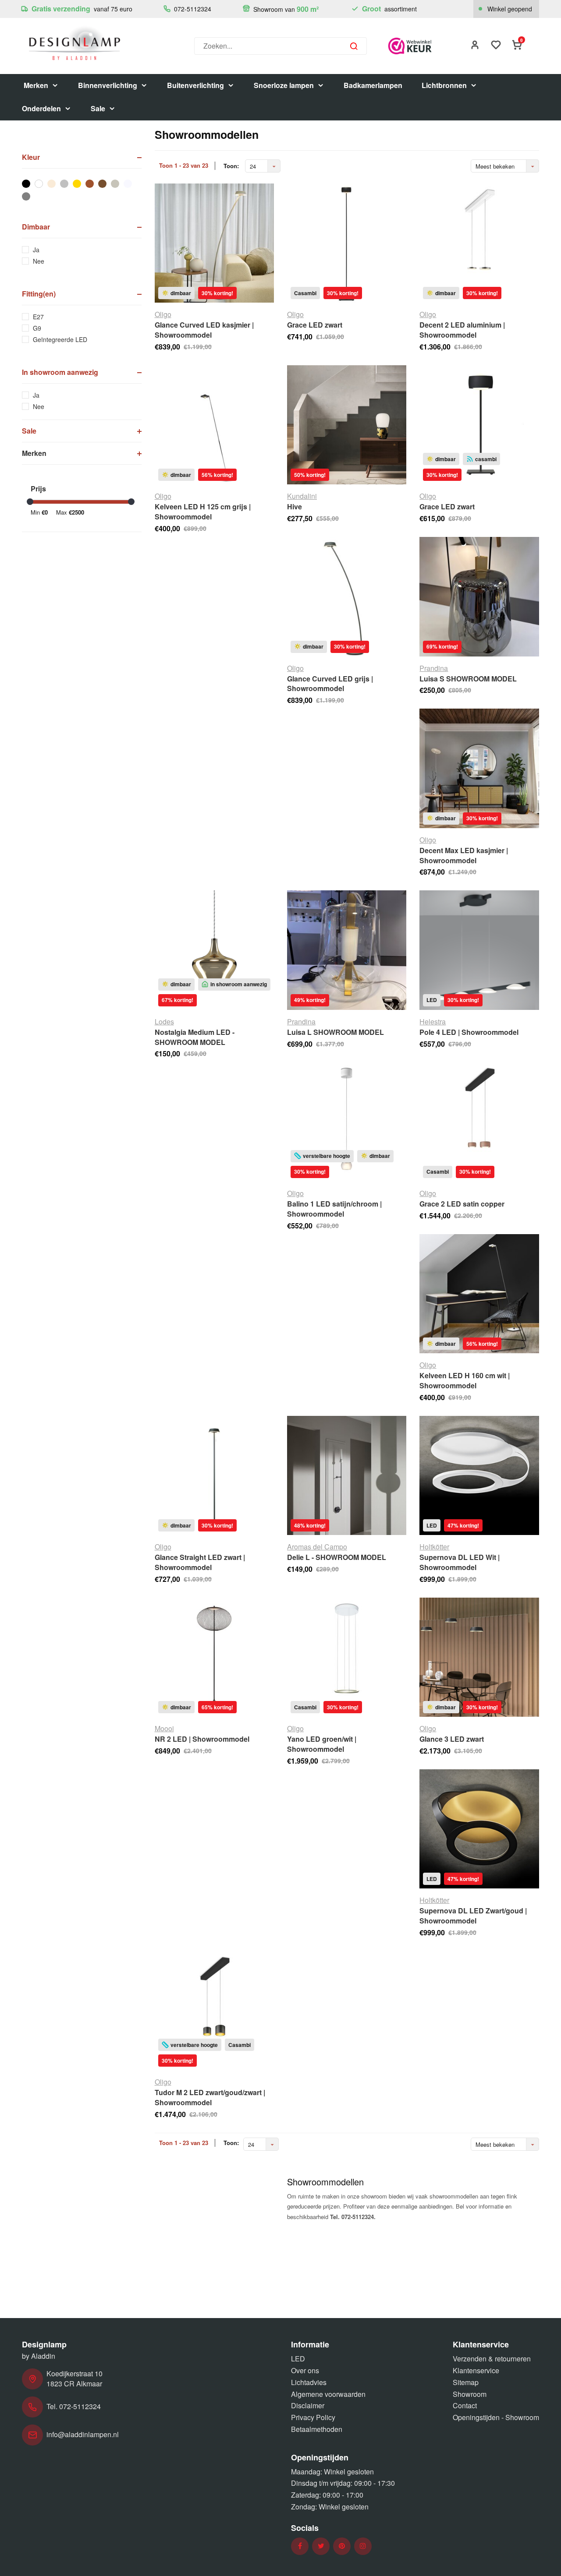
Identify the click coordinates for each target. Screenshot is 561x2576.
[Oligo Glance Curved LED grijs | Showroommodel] (347, 596)
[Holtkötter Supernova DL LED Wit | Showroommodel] (479, 1475)
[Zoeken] (354, 46)
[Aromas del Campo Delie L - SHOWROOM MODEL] (347, 1475)
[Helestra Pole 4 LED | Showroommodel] (479, 950)
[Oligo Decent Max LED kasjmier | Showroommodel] (479, 768)
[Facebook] (300, 2546)
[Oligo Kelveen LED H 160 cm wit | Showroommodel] (479, 1294)
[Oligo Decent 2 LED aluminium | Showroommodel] (479, 243)
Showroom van (285, 9)
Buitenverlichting (195, 85)
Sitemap (466, 2382)
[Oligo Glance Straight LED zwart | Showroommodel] (214, 1475)
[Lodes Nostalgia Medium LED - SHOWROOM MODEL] (214, 950)
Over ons (305, 2370)
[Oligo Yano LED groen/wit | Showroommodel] (347, 1657)
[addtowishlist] (496, 46)
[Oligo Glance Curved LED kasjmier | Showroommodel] (214, 243)
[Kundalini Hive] (347, 425)
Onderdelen (41, 108)
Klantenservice (476, 2370)
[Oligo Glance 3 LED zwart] (479, 1657)
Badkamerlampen (373, 85)
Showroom (470, 2394)
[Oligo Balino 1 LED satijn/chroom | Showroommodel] (347, 1122)
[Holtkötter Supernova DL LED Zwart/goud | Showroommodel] (479, 1829)
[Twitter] (321, 2546)
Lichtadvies (309, 2382)
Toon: (231, 166)
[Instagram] (363, 2546)
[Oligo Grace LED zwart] (347, 243)
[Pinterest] (342, 2546)
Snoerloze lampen (284, 85)
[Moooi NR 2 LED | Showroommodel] (214, 1657)
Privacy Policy (313, 2417)
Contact (465, 2405)
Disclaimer (308, 2405)
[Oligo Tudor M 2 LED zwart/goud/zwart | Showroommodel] (214, 2011)
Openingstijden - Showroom (496, 2417)
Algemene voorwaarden (328, 2394)
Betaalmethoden (317, 2429)
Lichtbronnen (444, 85)
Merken (36, 85)
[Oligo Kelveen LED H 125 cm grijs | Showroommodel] (214, 425)
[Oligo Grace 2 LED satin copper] (479, 1122)
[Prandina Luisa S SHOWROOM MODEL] (479, 596)
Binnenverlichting (108, 85)
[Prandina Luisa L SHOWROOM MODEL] (347, 950)
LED (298, 2359)
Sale (98, 108)
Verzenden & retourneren (492, 2359)
